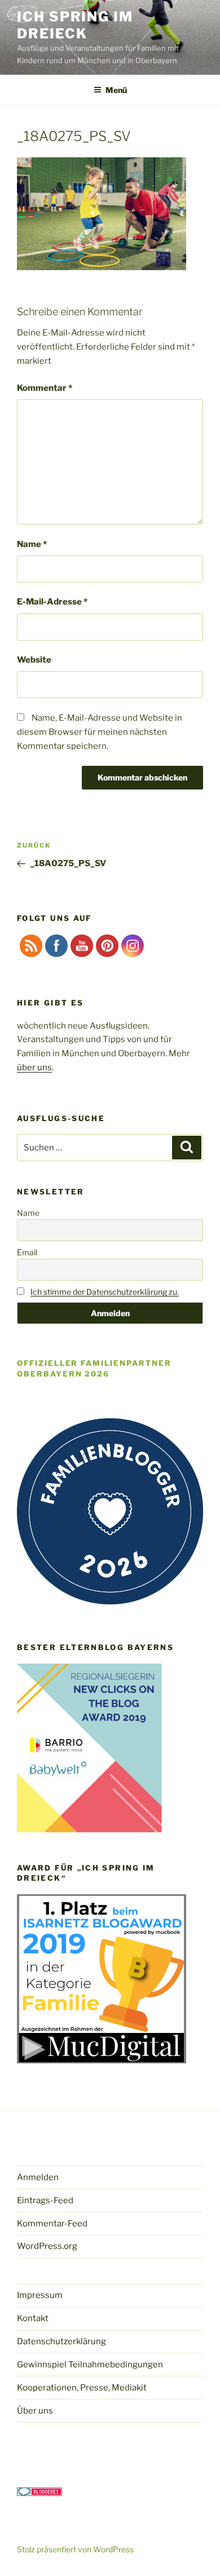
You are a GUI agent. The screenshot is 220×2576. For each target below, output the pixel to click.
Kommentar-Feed (52, 2224)
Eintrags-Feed (45, 2200)
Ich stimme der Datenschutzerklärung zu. (105, 1292)
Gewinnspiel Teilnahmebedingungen (90, 2365)
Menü (116, 90)
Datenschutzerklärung (61, 2341)
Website (34, 660)
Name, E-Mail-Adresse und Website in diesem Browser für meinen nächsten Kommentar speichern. (100, 732)
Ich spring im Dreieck (75, 25)
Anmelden (38, 2177)
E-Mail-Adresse (52, 602)
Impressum (40, 2295)
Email (27, 1252)
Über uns (35, 2411)
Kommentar (45, 388)
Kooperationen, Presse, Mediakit (82, 2388)
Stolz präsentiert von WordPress (75, 2549)
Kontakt (33, 2318)
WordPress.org (47, 2246)
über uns (34, 1068)
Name (32, 544)
